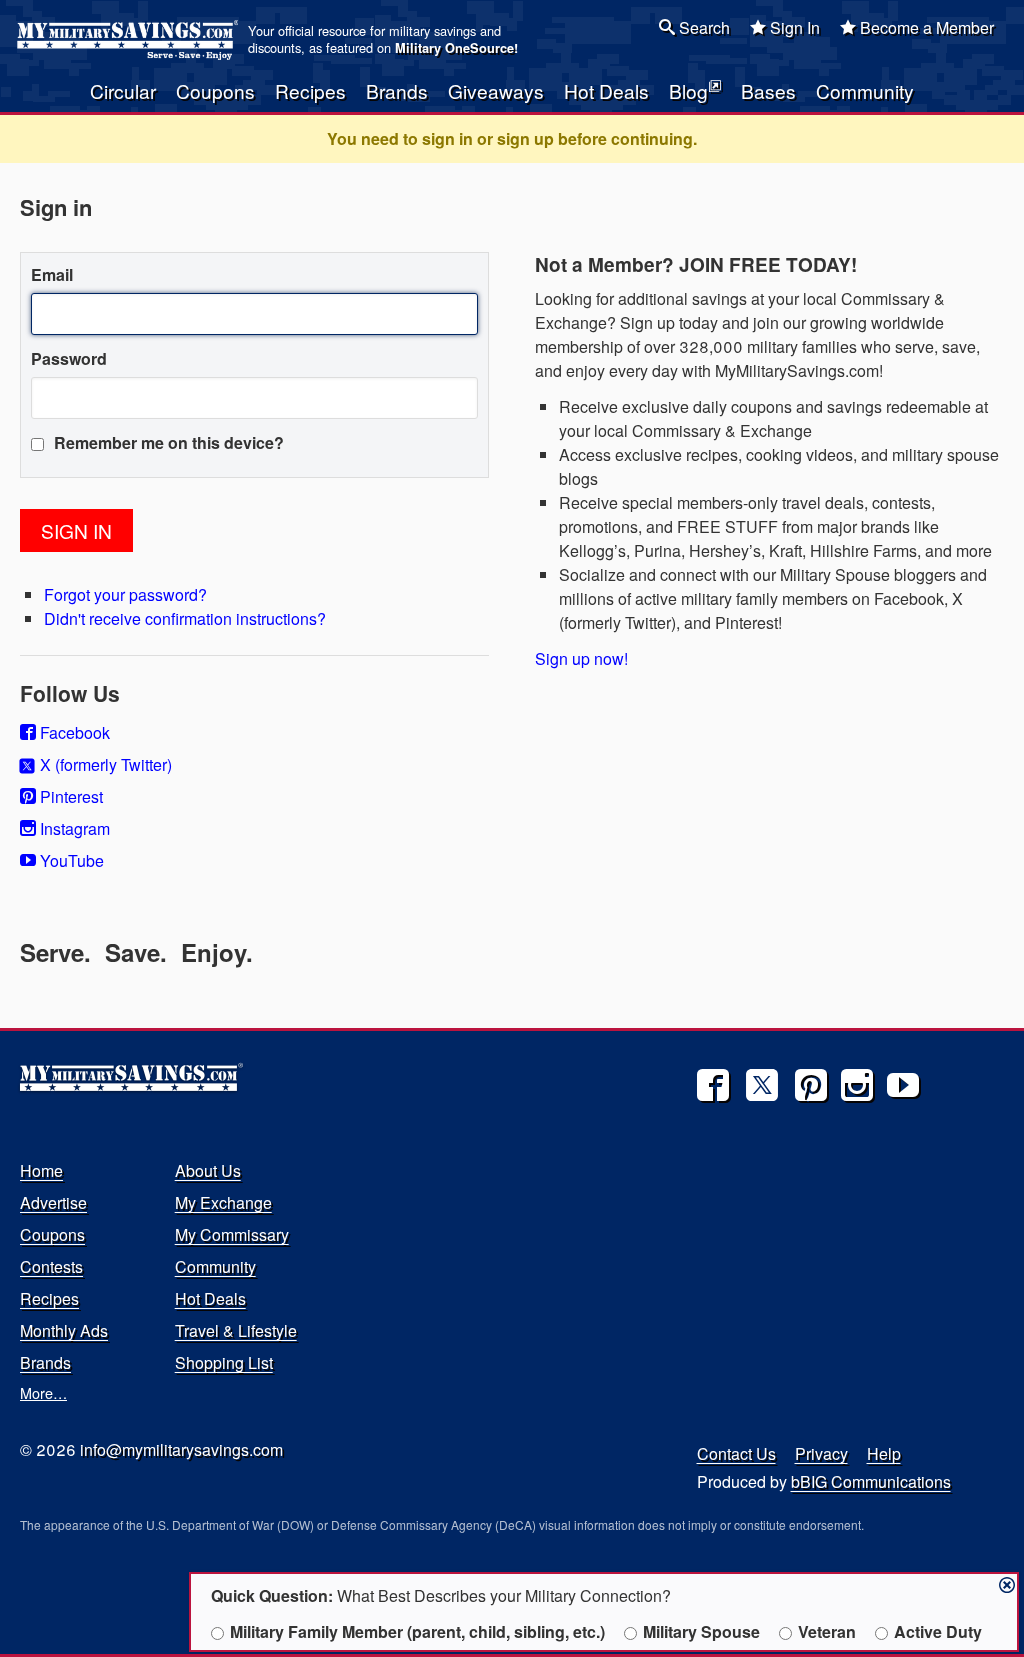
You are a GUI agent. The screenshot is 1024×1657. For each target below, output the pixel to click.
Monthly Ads (64, 1330)
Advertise (53, 1202)
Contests (51, 1266)
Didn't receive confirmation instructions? (185, 618)
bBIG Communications (871, 1481)
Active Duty (938, 1631)
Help (884, 1453)
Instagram (73, 828)
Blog (688, 90)
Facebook (73, 732)
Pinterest (69, 796)
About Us (208, 1170)
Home (41, 1170)
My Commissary (232, 1234)
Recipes (310, 90)
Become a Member (925, 27)
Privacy (821, 1453)
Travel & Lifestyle (236, 1330)
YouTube (70, 860)
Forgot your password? (125, 594)
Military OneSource (454, 48)
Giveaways (496, 90)
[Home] (130, 40)
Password (69, 358)
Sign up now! (581, 658)
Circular (123, 90)
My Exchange (223, 1202)
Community (865, 90)
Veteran (827, 1631)
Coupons (215, 90)
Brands (397, 90)
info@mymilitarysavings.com (181, 1449)
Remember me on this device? (167, 442)
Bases (768, 90)
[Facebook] (713, 1085)
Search (702, 27)
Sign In (793, 27)
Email (52, 274)
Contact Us (736, 1453)
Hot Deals (606, 90)
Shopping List (224, 1362)
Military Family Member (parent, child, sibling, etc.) (417, 1631)
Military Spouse (701, 1631)
